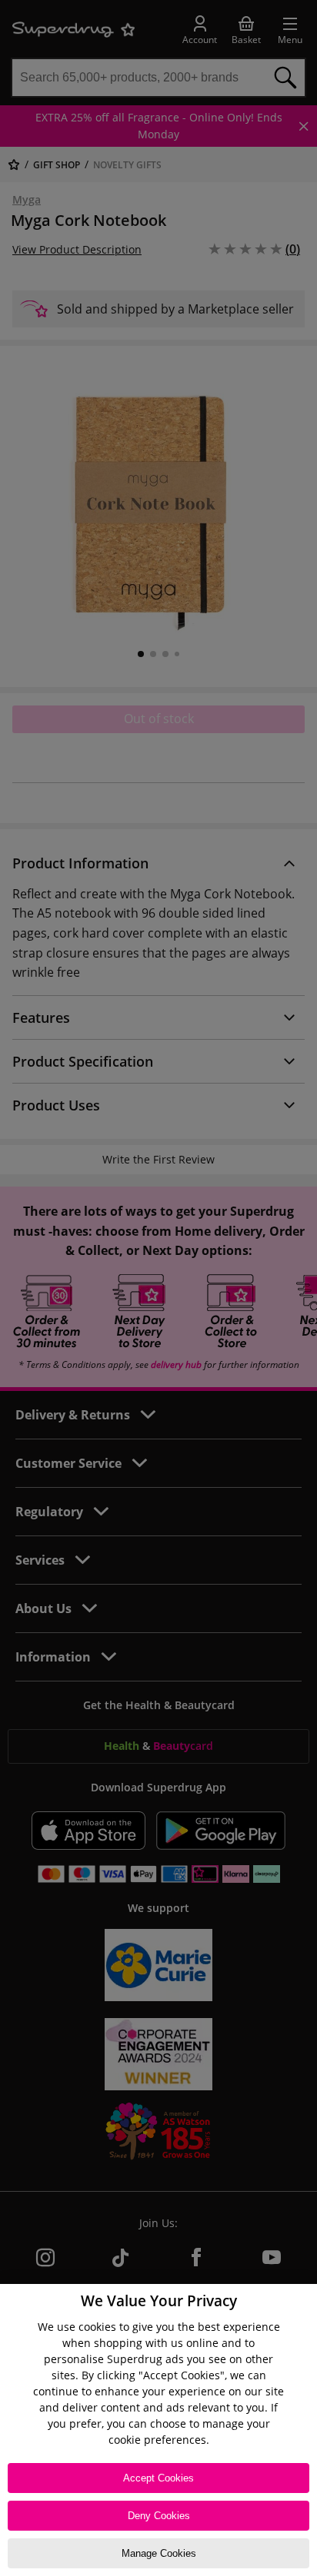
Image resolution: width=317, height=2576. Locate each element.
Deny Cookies (159, 2516)
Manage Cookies (159, 2553)
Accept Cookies (158, 2478)
